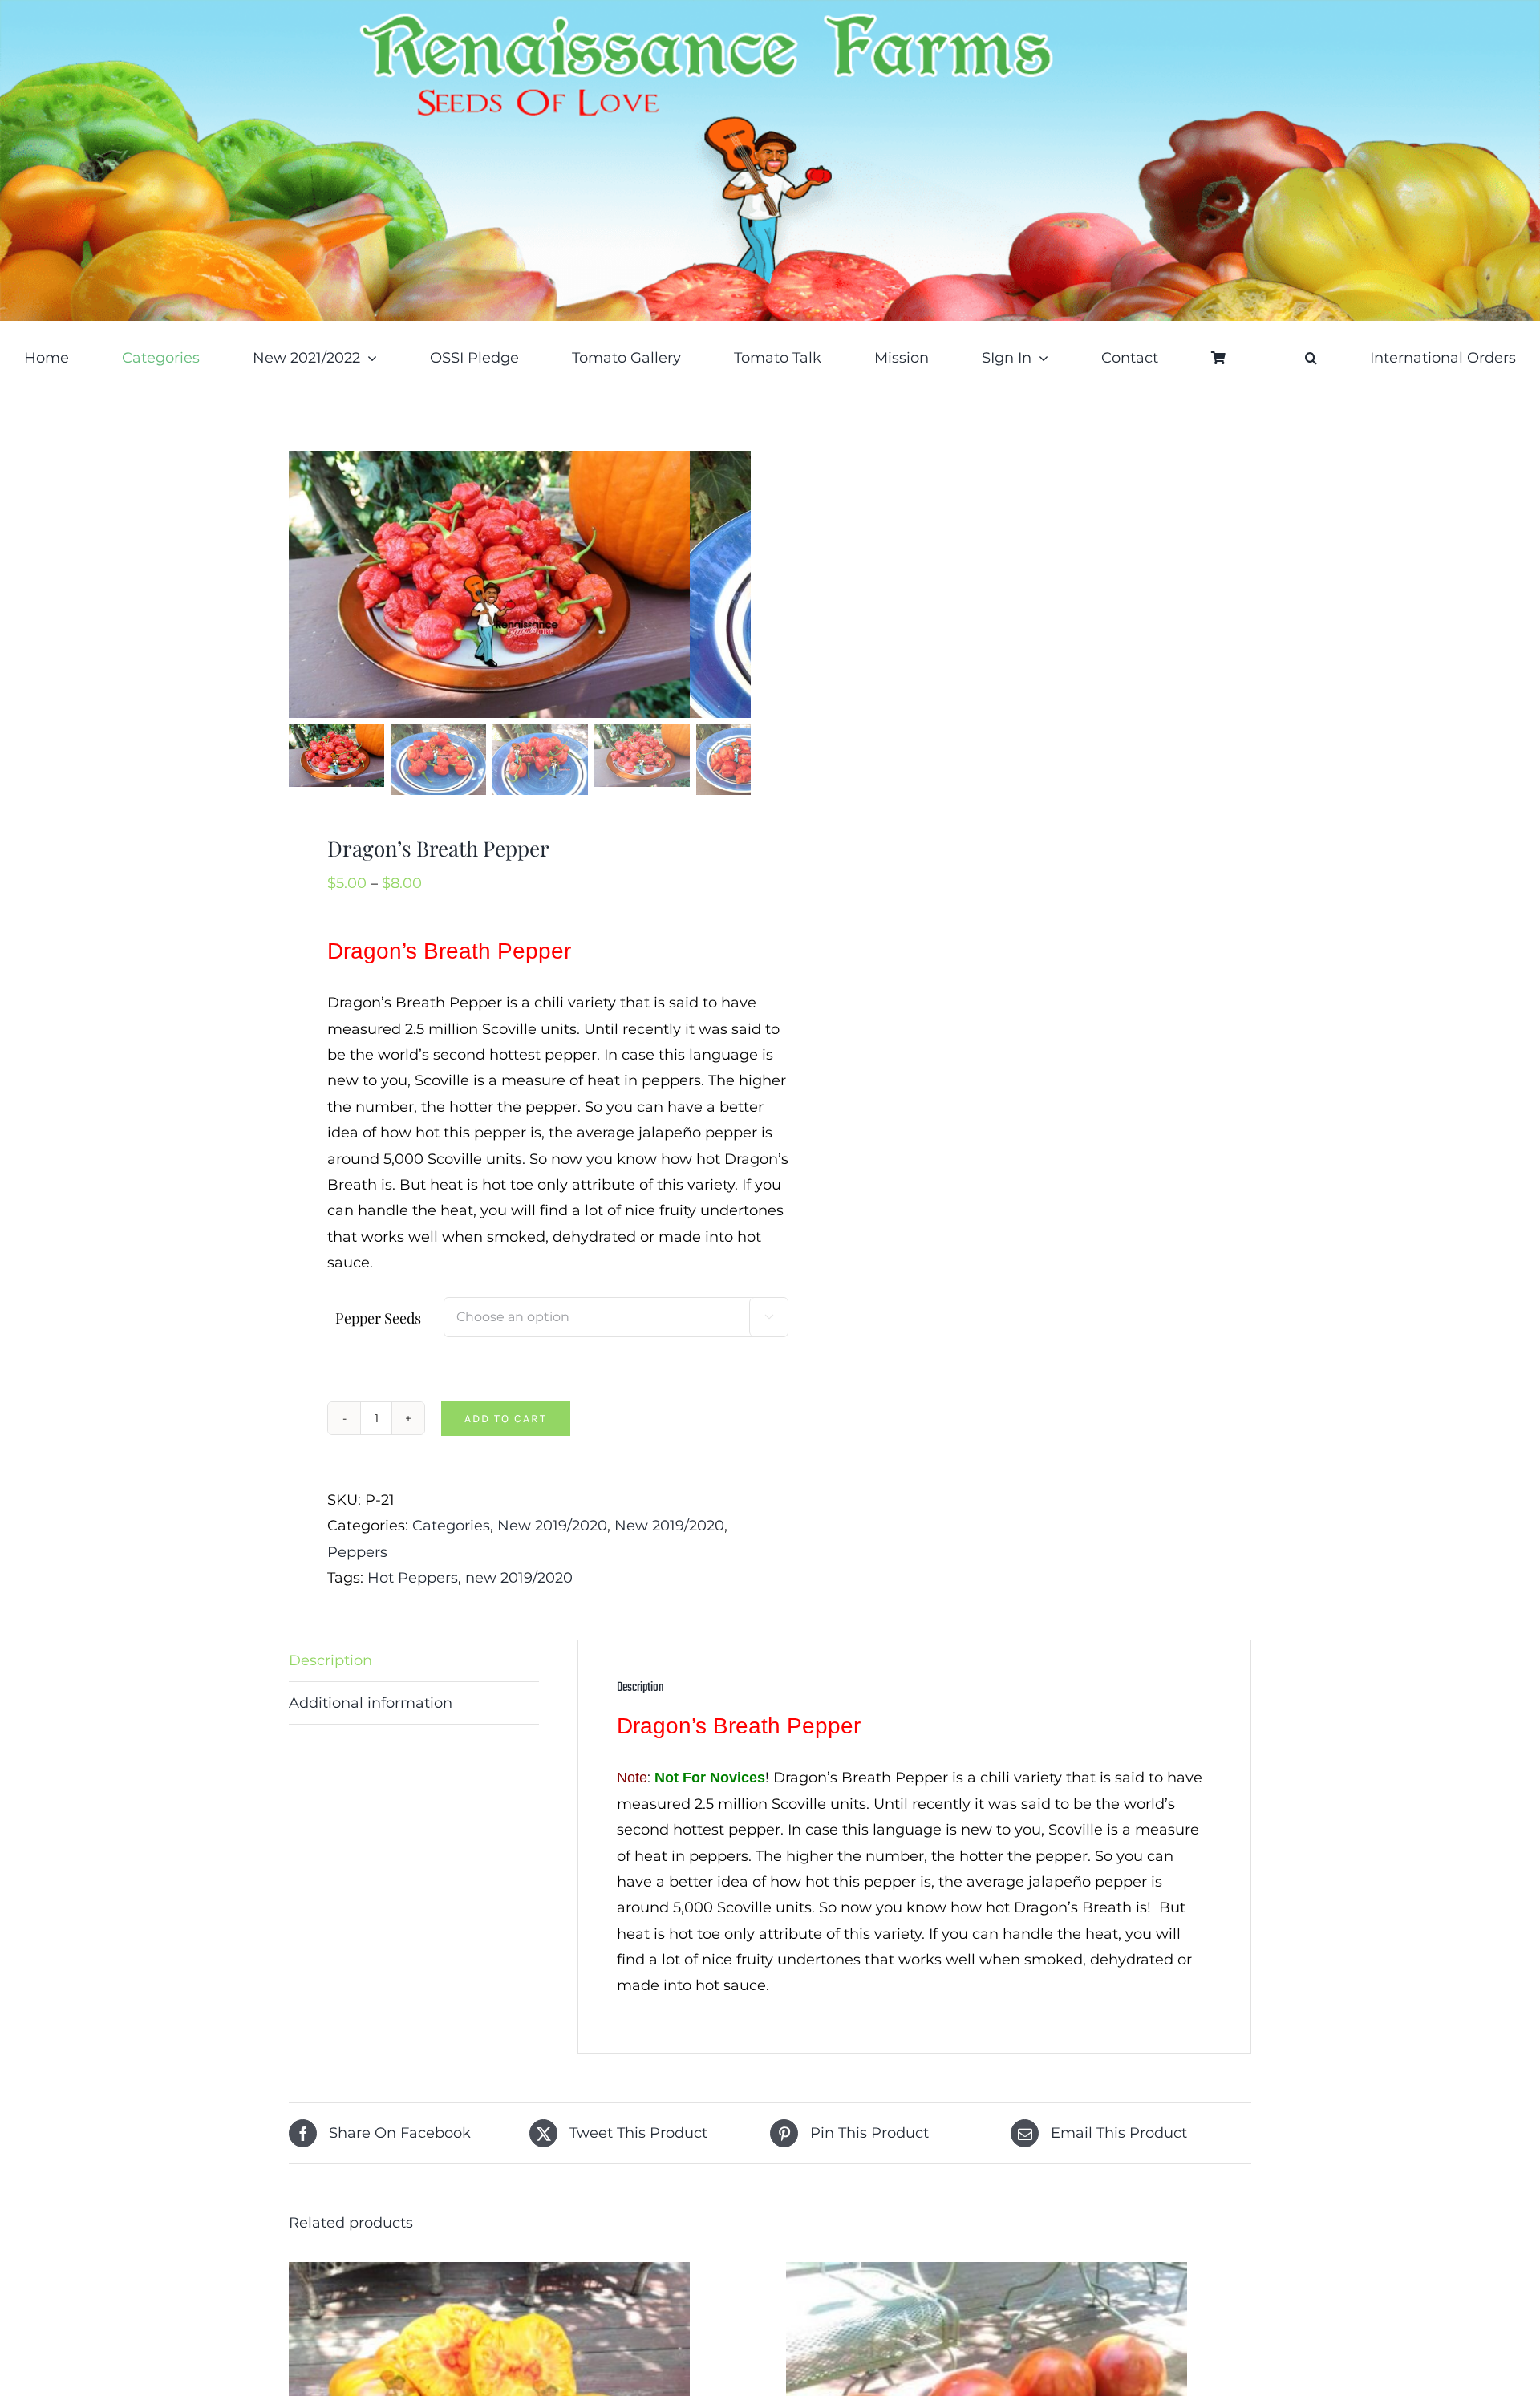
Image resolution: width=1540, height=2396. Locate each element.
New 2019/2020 (552, 1526)
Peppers (357, 1552)
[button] (1311, 358)
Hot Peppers (413, 1578)
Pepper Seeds (378, 1318)
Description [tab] (330, 1660)
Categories (451, 1526)
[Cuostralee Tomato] (987, 2275)
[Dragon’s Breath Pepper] (489, 584)
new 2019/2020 (519, 1578)
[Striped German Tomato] (489, 2275)
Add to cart (506, 1419)
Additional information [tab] (371, 1703)
